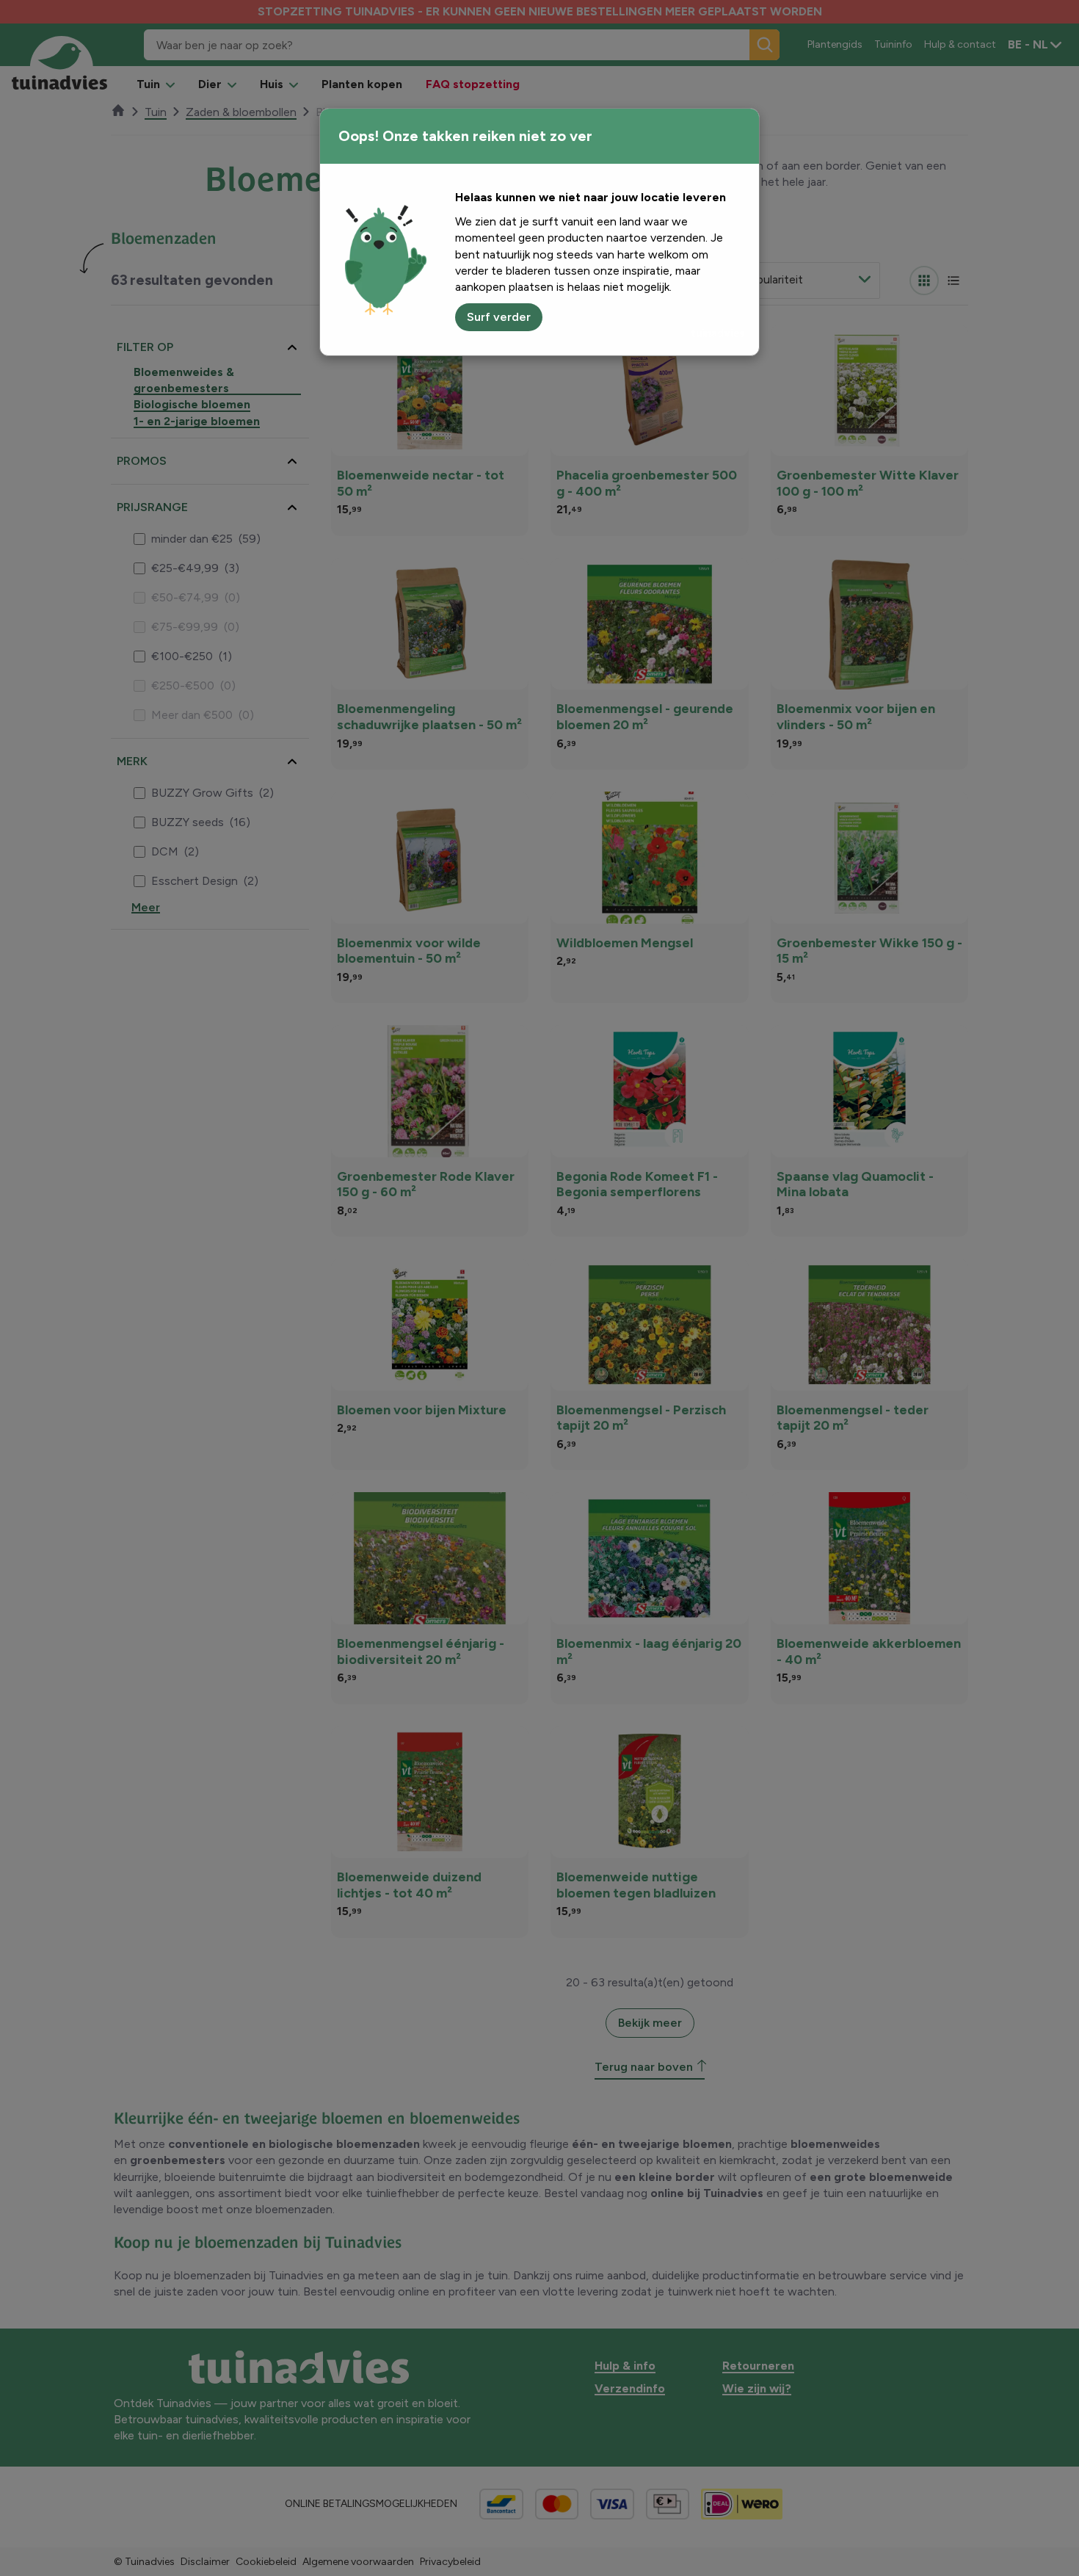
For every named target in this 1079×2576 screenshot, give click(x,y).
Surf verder (499, 317)
